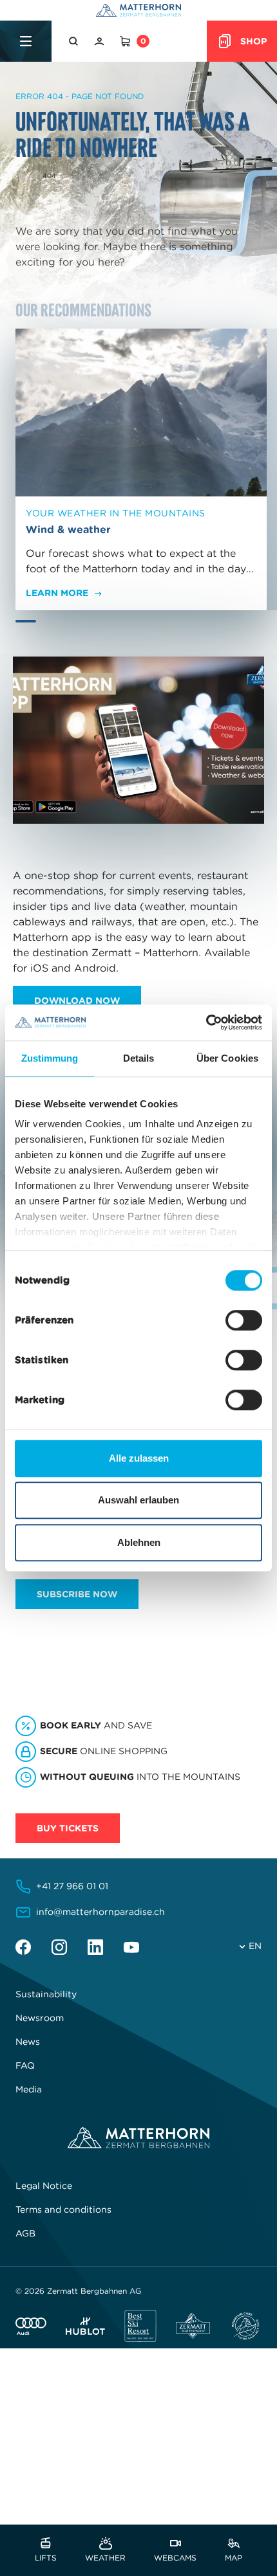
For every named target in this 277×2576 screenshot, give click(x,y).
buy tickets (68, 1828)
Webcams (175, 2557)
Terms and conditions (63, 2209)
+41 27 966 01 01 (72, 1886)
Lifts (46, 2557)
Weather (105, 2557)
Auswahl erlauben (138, 1500)
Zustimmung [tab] (50, 1058)
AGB (25, 2233)
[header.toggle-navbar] (26, 41)
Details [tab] (139, 1058)
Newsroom (40, 2018)
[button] (75, 41)
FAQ (25, 2065)
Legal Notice (44, 2186)
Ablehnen (139, 1542)
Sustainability (46, 1994)
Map (234, 2557)
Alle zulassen (139, 1458)
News (28, 2042)
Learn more (57, 593)
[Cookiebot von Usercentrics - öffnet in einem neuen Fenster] (206, 1022)
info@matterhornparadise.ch (100, 1912)
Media (29, 2089)
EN (255, 1946)
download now (77, 1001)
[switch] (244, 1320)
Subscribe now (77, 1594)
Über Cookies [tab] (227, 1058)
